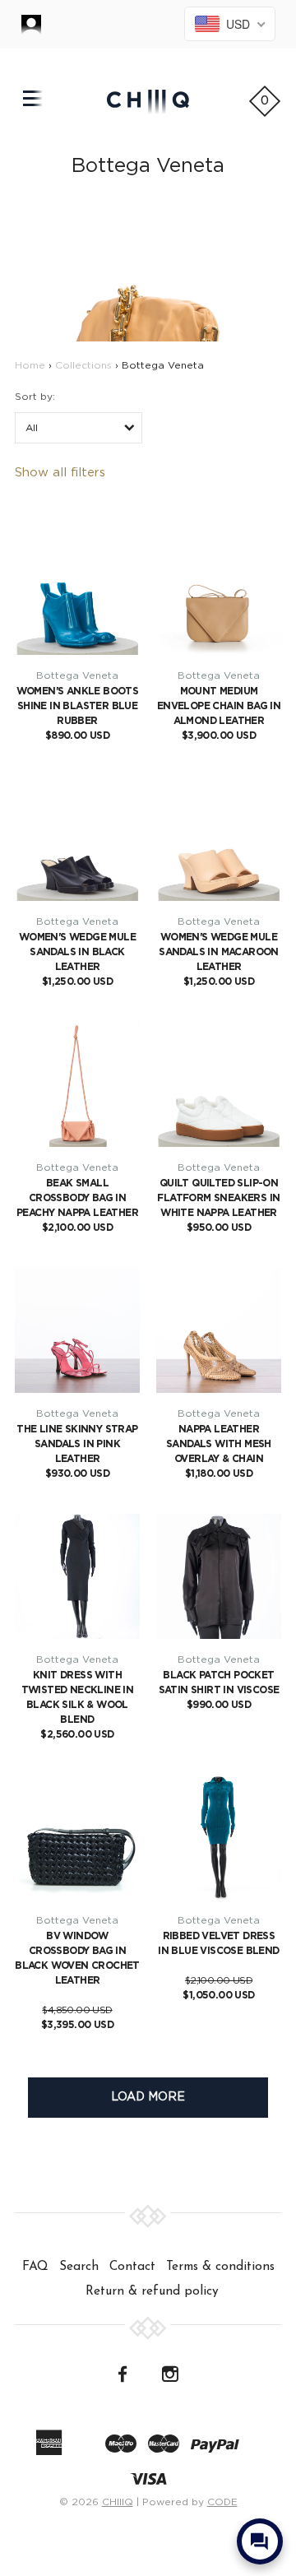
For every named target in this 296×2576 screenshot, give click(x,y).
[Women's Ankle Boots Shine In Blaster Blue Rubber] (77, 592)
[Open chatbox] (260, 2541)
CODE (222, 2502)
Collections (83, 365)
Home (30, 365)
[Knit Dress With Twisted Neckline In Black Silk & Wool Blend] (77, 1576)
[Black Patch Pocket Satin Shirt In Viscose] (219, 1576)
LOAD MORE (148, 2097)
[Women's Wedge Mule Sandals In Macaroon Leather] (219, 838)
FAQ (35, 2267)
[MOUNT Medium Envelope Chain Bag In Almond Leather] (219, 592)
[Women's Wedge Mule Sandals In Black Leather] (77, 838)
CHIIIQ (118, 2502)
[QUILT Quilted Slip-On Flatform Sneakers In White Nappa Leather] (219, 1084)
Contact (132, 2267)
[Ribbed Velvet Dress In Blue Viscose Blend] (219, 1837)
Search (79, 2267)
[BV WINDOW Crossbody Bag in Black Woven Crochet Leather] (77, 1837)
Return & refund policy (152, 2291)
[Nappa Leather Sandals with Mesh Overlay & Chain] (219, 1330)
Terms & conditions (220, 2267)
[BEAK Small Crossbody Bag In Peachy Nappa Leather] (77, 1084)
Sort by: (35, 397)
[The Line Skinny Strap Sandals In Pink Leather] (77, 1330)
